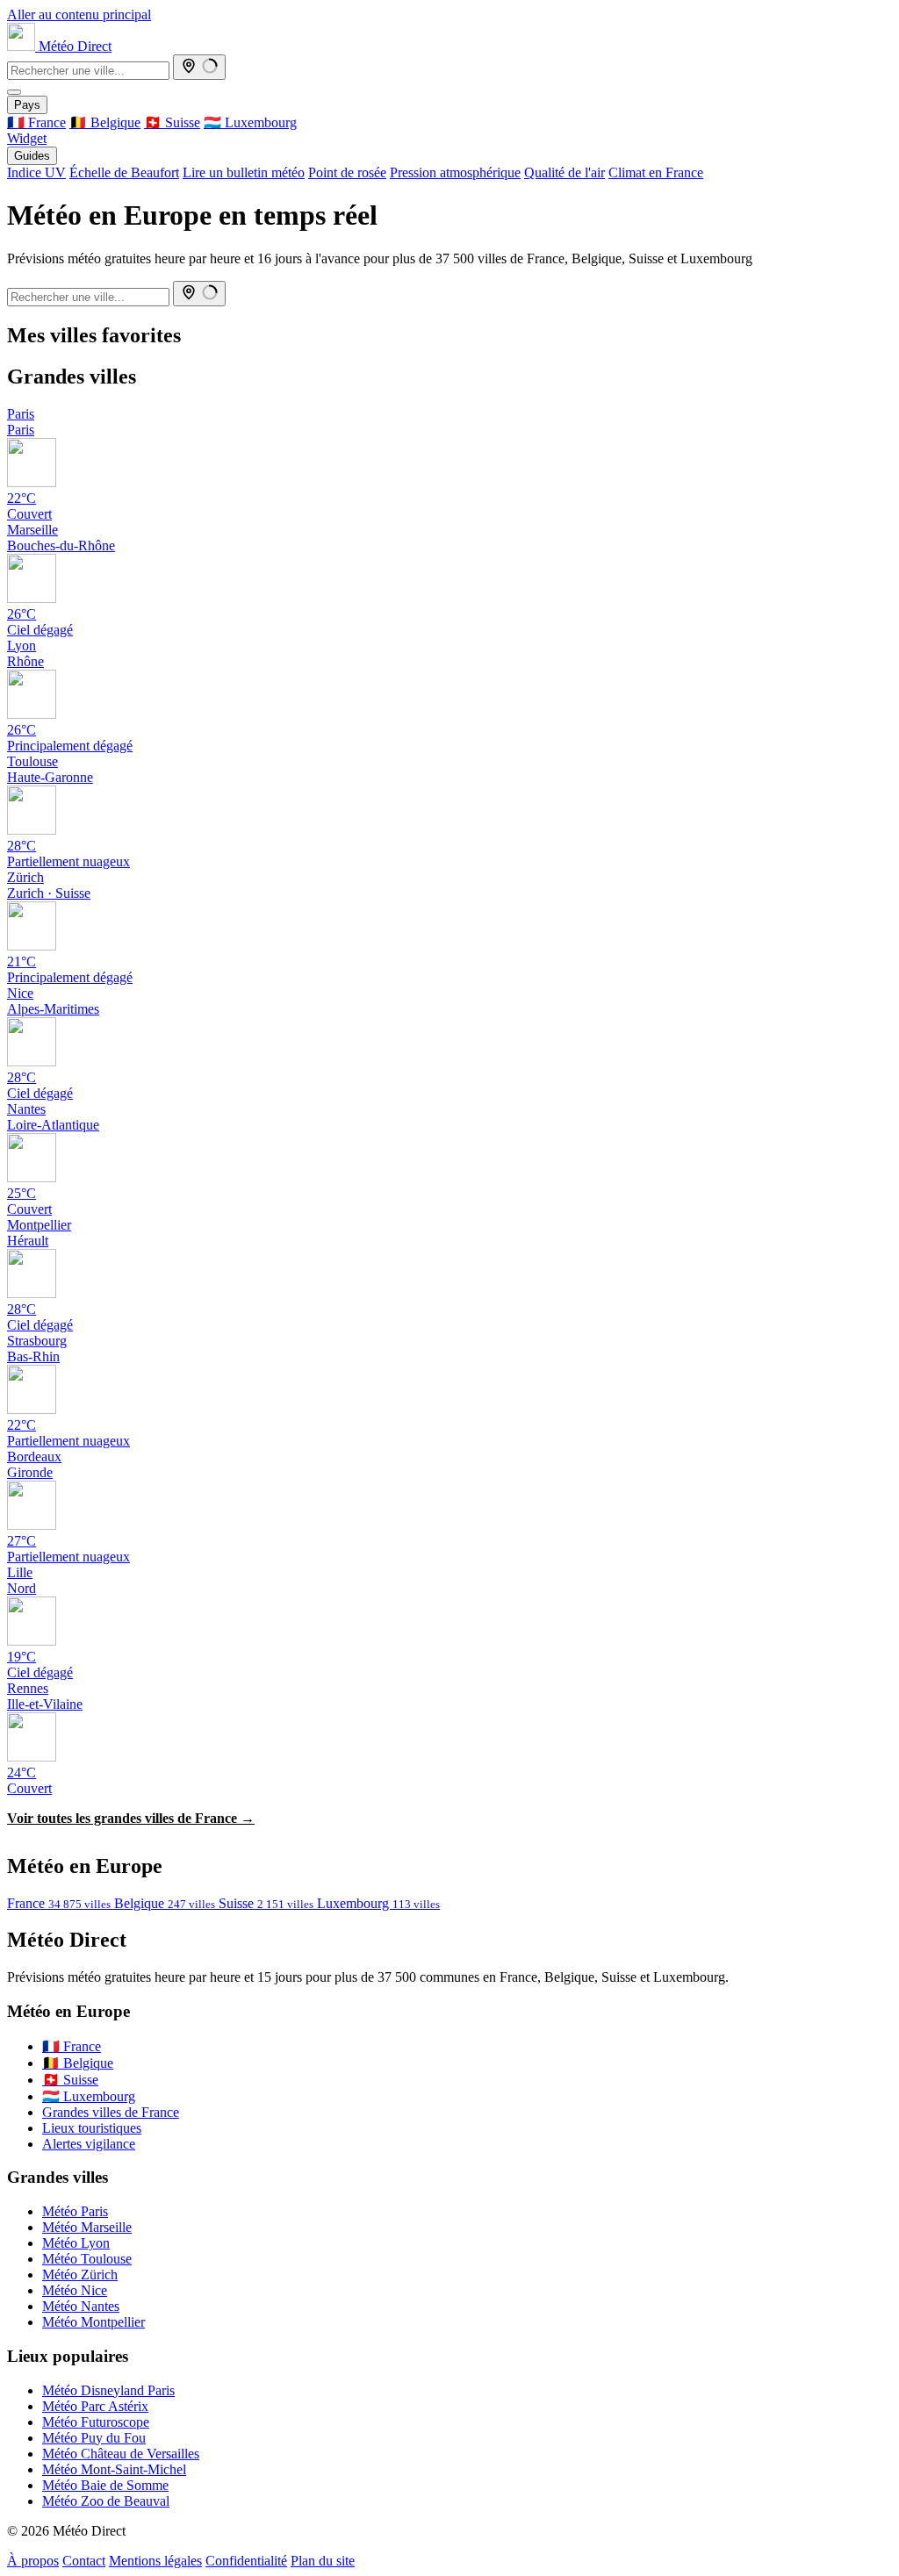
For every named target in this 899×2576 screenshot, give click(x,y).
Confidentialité (246, 2561)
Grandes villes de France (111, 2112)
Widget (27, 138)
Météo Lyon (76, 2243)
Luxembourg (378, 1903)
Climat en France (656, 172)
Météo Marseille (87, 2227)
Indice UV (36, 172)
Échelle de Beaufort (124, 172)
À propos (33, 2561)
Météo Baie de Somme (105, 2485)
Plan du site (323, 2561)
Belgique (165, 1903)
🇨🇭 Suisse (172, 122)
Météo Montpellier (93, 2322)
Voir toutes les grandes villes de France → (131, 1818)
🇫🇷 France (36, 122)
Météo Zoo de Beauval (106, 2501)
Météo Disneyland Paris (108, 2390)
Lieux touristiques (92, 2128)
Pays (27, 105)
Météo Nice (75, 2290)
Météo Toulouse (87, 2259)
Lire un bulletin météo (244, 172)
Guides (32, 156)
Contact (84, 2561)
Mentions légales (155, 2561)
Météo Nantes (81, 2306)
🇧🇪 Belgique (105, 122)
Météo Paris (75, 2211)
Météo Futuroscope (96, 2422)
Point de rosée (347, 172)
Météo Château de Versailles (121, 2454)
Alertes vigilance (89, 2144)
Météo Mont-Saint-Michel (114, 2469)
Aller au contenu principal (79, 14)
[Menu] (14, 92)
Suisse (266, 1903)
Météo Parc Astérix (95, 2406)
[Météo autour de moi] (199, 67)
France (59, 1903)
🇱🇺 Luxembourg (250, 122)
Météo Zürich (80, 2275)
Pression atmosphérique (455, 172)
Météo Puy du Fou (94, 2438)
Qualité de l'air (565, 172)
